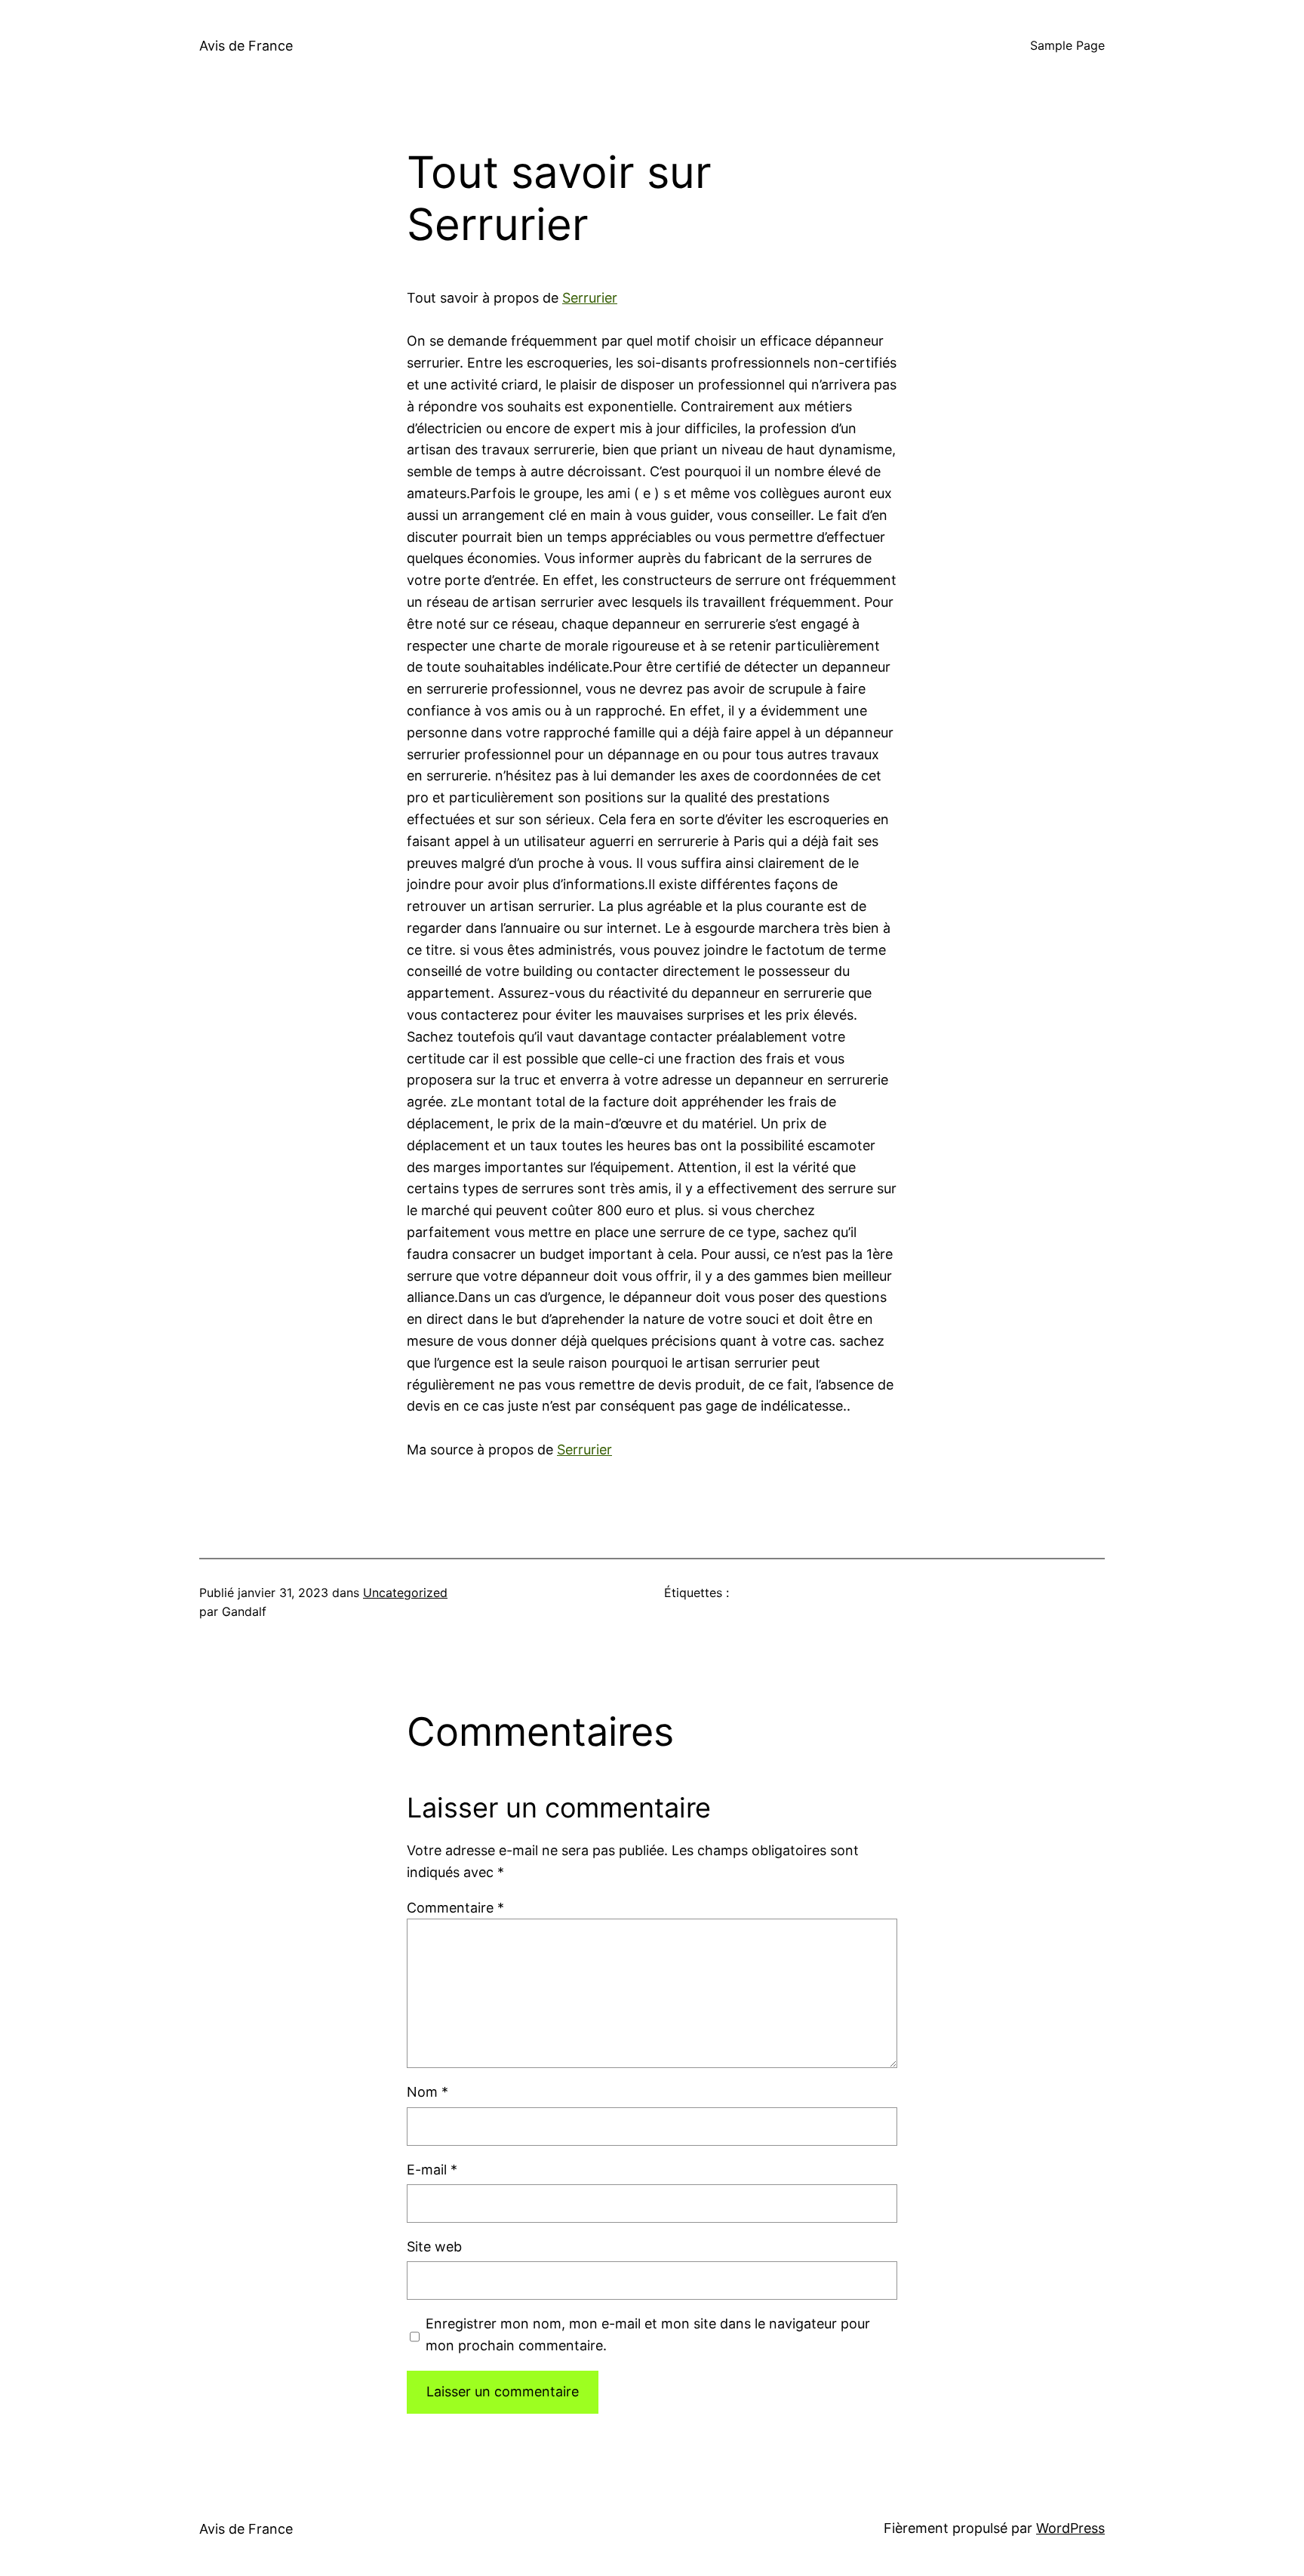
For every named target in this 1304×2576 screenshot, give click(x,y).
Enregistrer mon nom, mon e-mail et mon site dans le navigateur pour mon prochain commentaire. (648, 2334)
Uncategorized (405, 1593)
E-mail (432, 2170)
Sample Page (1067, 45)
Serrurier (590, 298)
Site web (434, 2247)
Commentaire (455, 1908)
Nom (427, 2092)
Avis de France (246, 46)
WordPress (1070, 2528)
